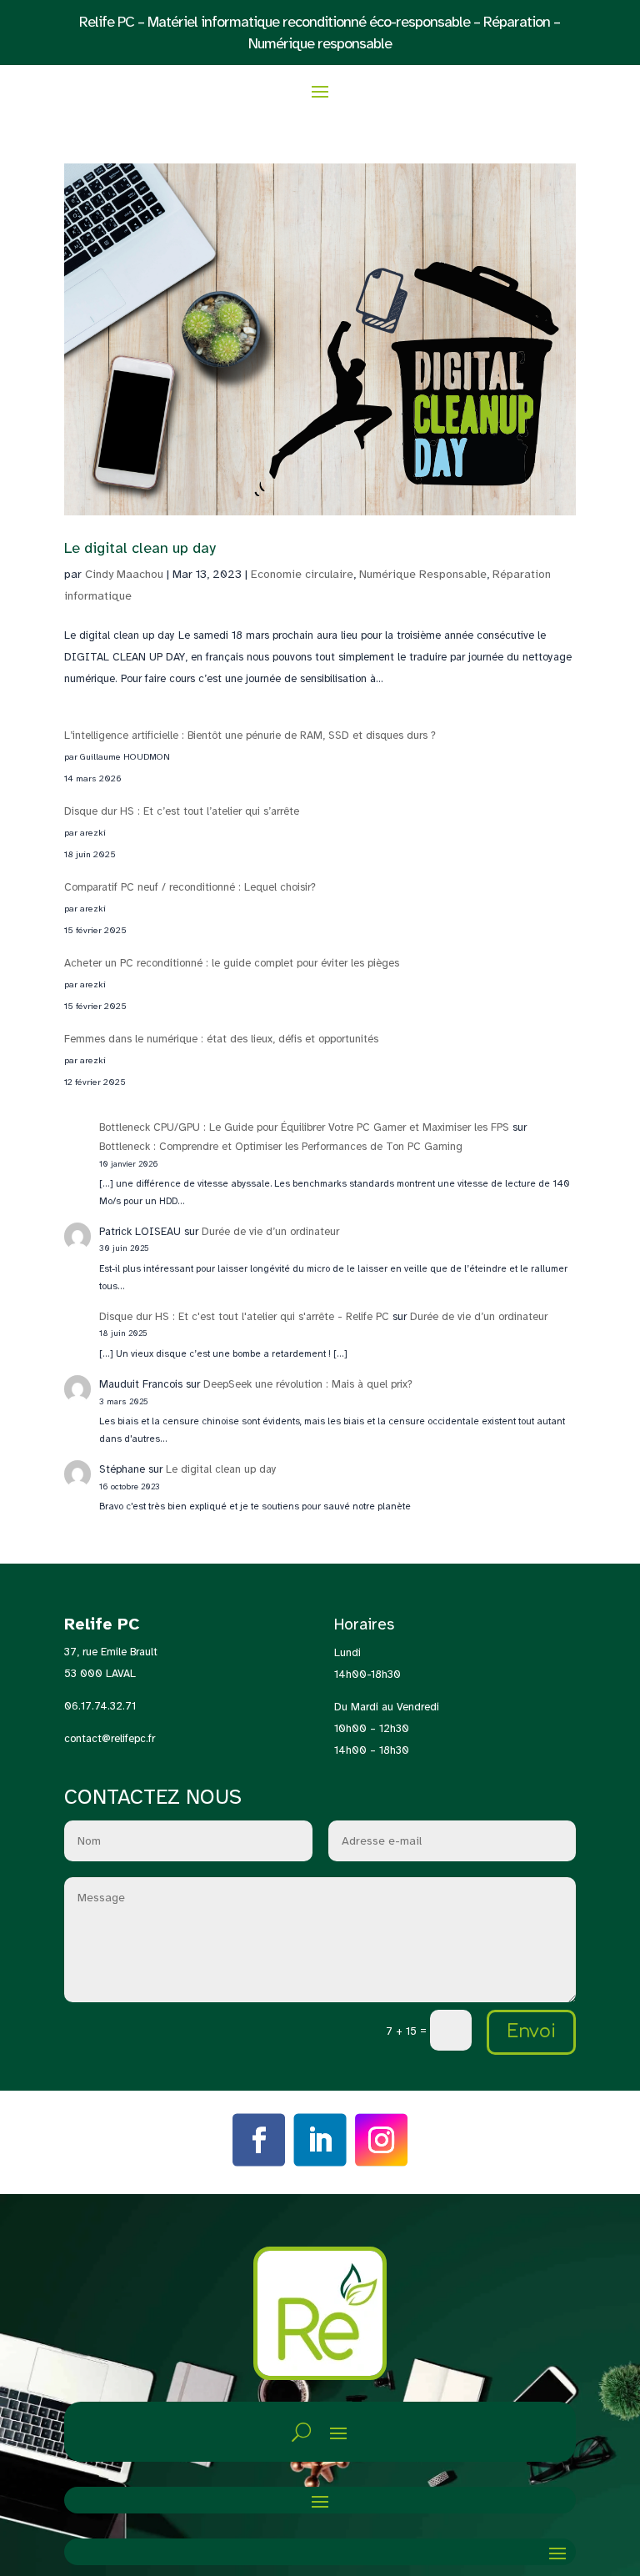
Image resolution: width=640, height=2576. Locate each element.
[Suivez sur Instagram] (382, 2141)
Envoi (531, 2031)
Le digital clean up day (140, 548)
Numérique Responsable (423, 574)
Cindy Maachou (124, 574)
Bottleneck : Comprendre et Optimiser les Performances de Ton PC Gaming (281, 1147)
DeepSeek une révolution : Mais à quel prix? (308, 1384)
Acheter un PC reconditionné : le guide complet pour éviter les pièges (232, 963)
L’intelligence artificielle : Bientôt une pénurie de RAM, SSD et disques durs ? (250, 736)
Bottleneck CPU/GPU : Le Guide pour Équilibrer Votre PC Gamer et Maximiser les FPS (304, 1127)
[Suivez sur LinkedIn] (320, 2141)
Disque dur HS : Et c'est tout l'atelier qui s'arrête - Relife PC (244, 1317)
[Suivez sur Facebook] (259, 2141)
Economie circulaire (302, 574)
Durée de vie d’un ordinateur (270, 1232)
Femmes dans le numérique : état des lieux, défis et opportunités (221, 1039)
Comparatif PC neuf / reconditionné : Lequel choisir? (190, 887)
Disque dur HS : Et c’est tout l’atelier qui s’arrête (182, 811)
